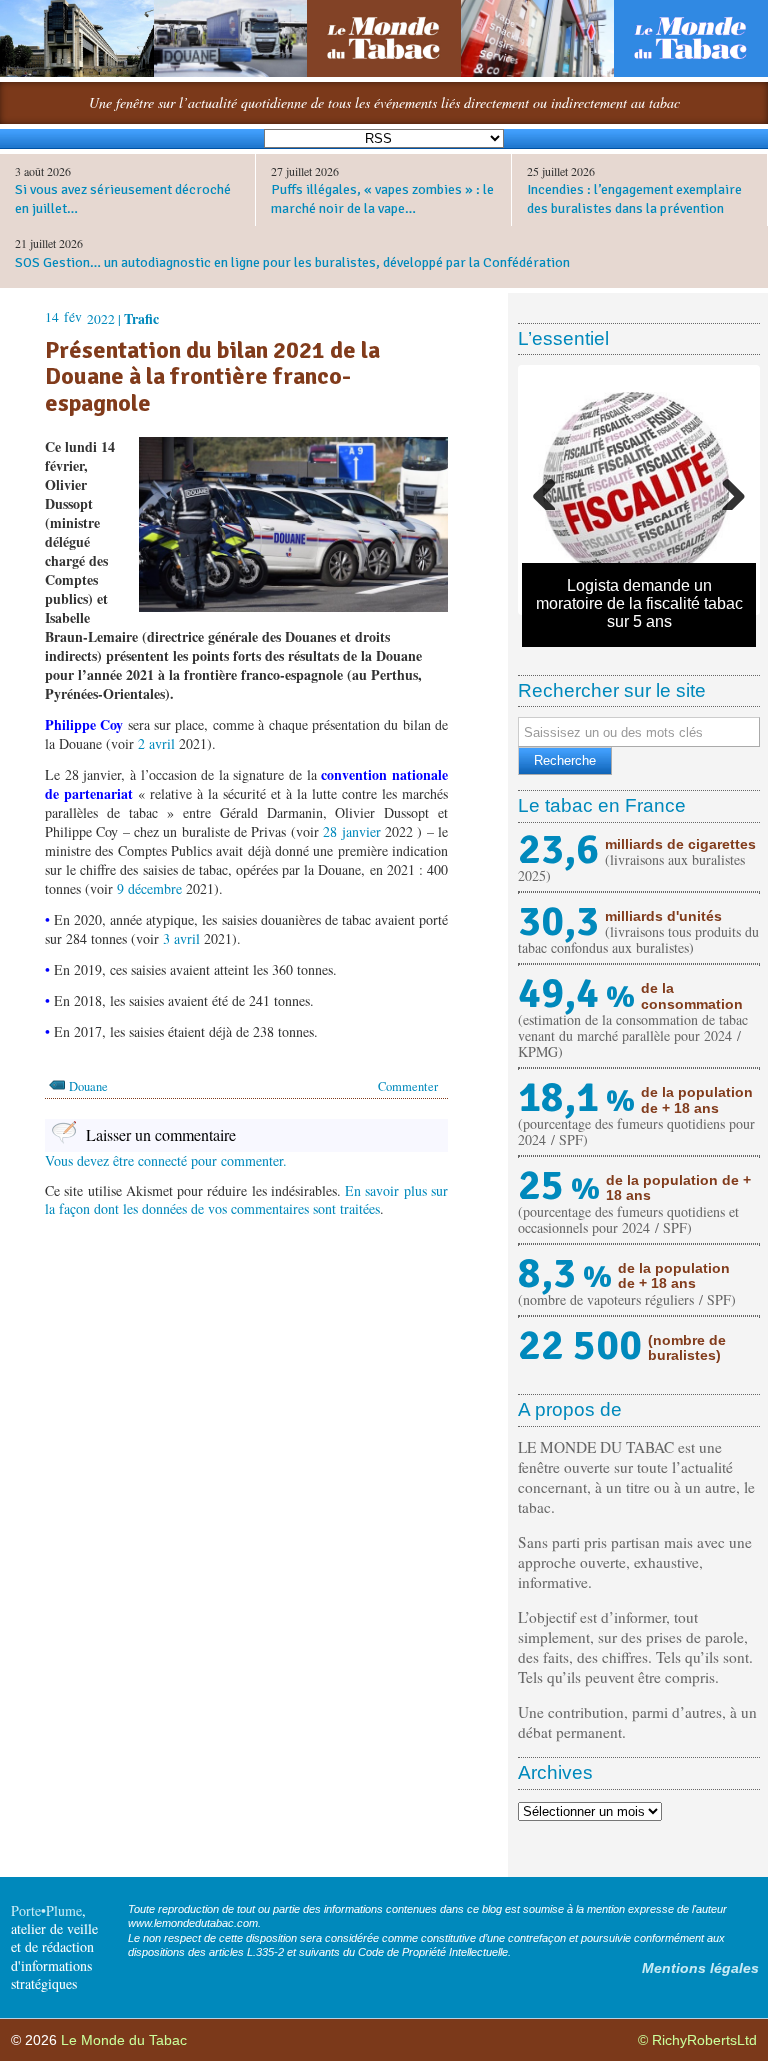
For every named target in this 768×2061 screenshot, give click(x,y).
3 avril (181, 938)
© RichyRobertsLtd (697, 2040)
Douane (88, 1086)
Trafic (141, 318)
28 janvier (351, 831)
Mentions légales (700, 1968)
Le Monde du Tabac (124, 2040)
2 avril (156, 743)
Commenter (408, 1086)
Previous (552, 490)
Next (726, 490)
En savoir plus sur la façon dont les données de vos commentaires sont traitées (246, 1199)
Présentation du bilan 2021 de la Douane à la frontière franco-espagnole (212, 376)
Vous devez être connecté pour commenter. (166, 1160)
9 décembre (149, 888)
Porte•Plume (46, 1910)
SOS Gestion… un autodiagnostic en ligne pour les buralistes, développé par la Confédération (292, 262)
